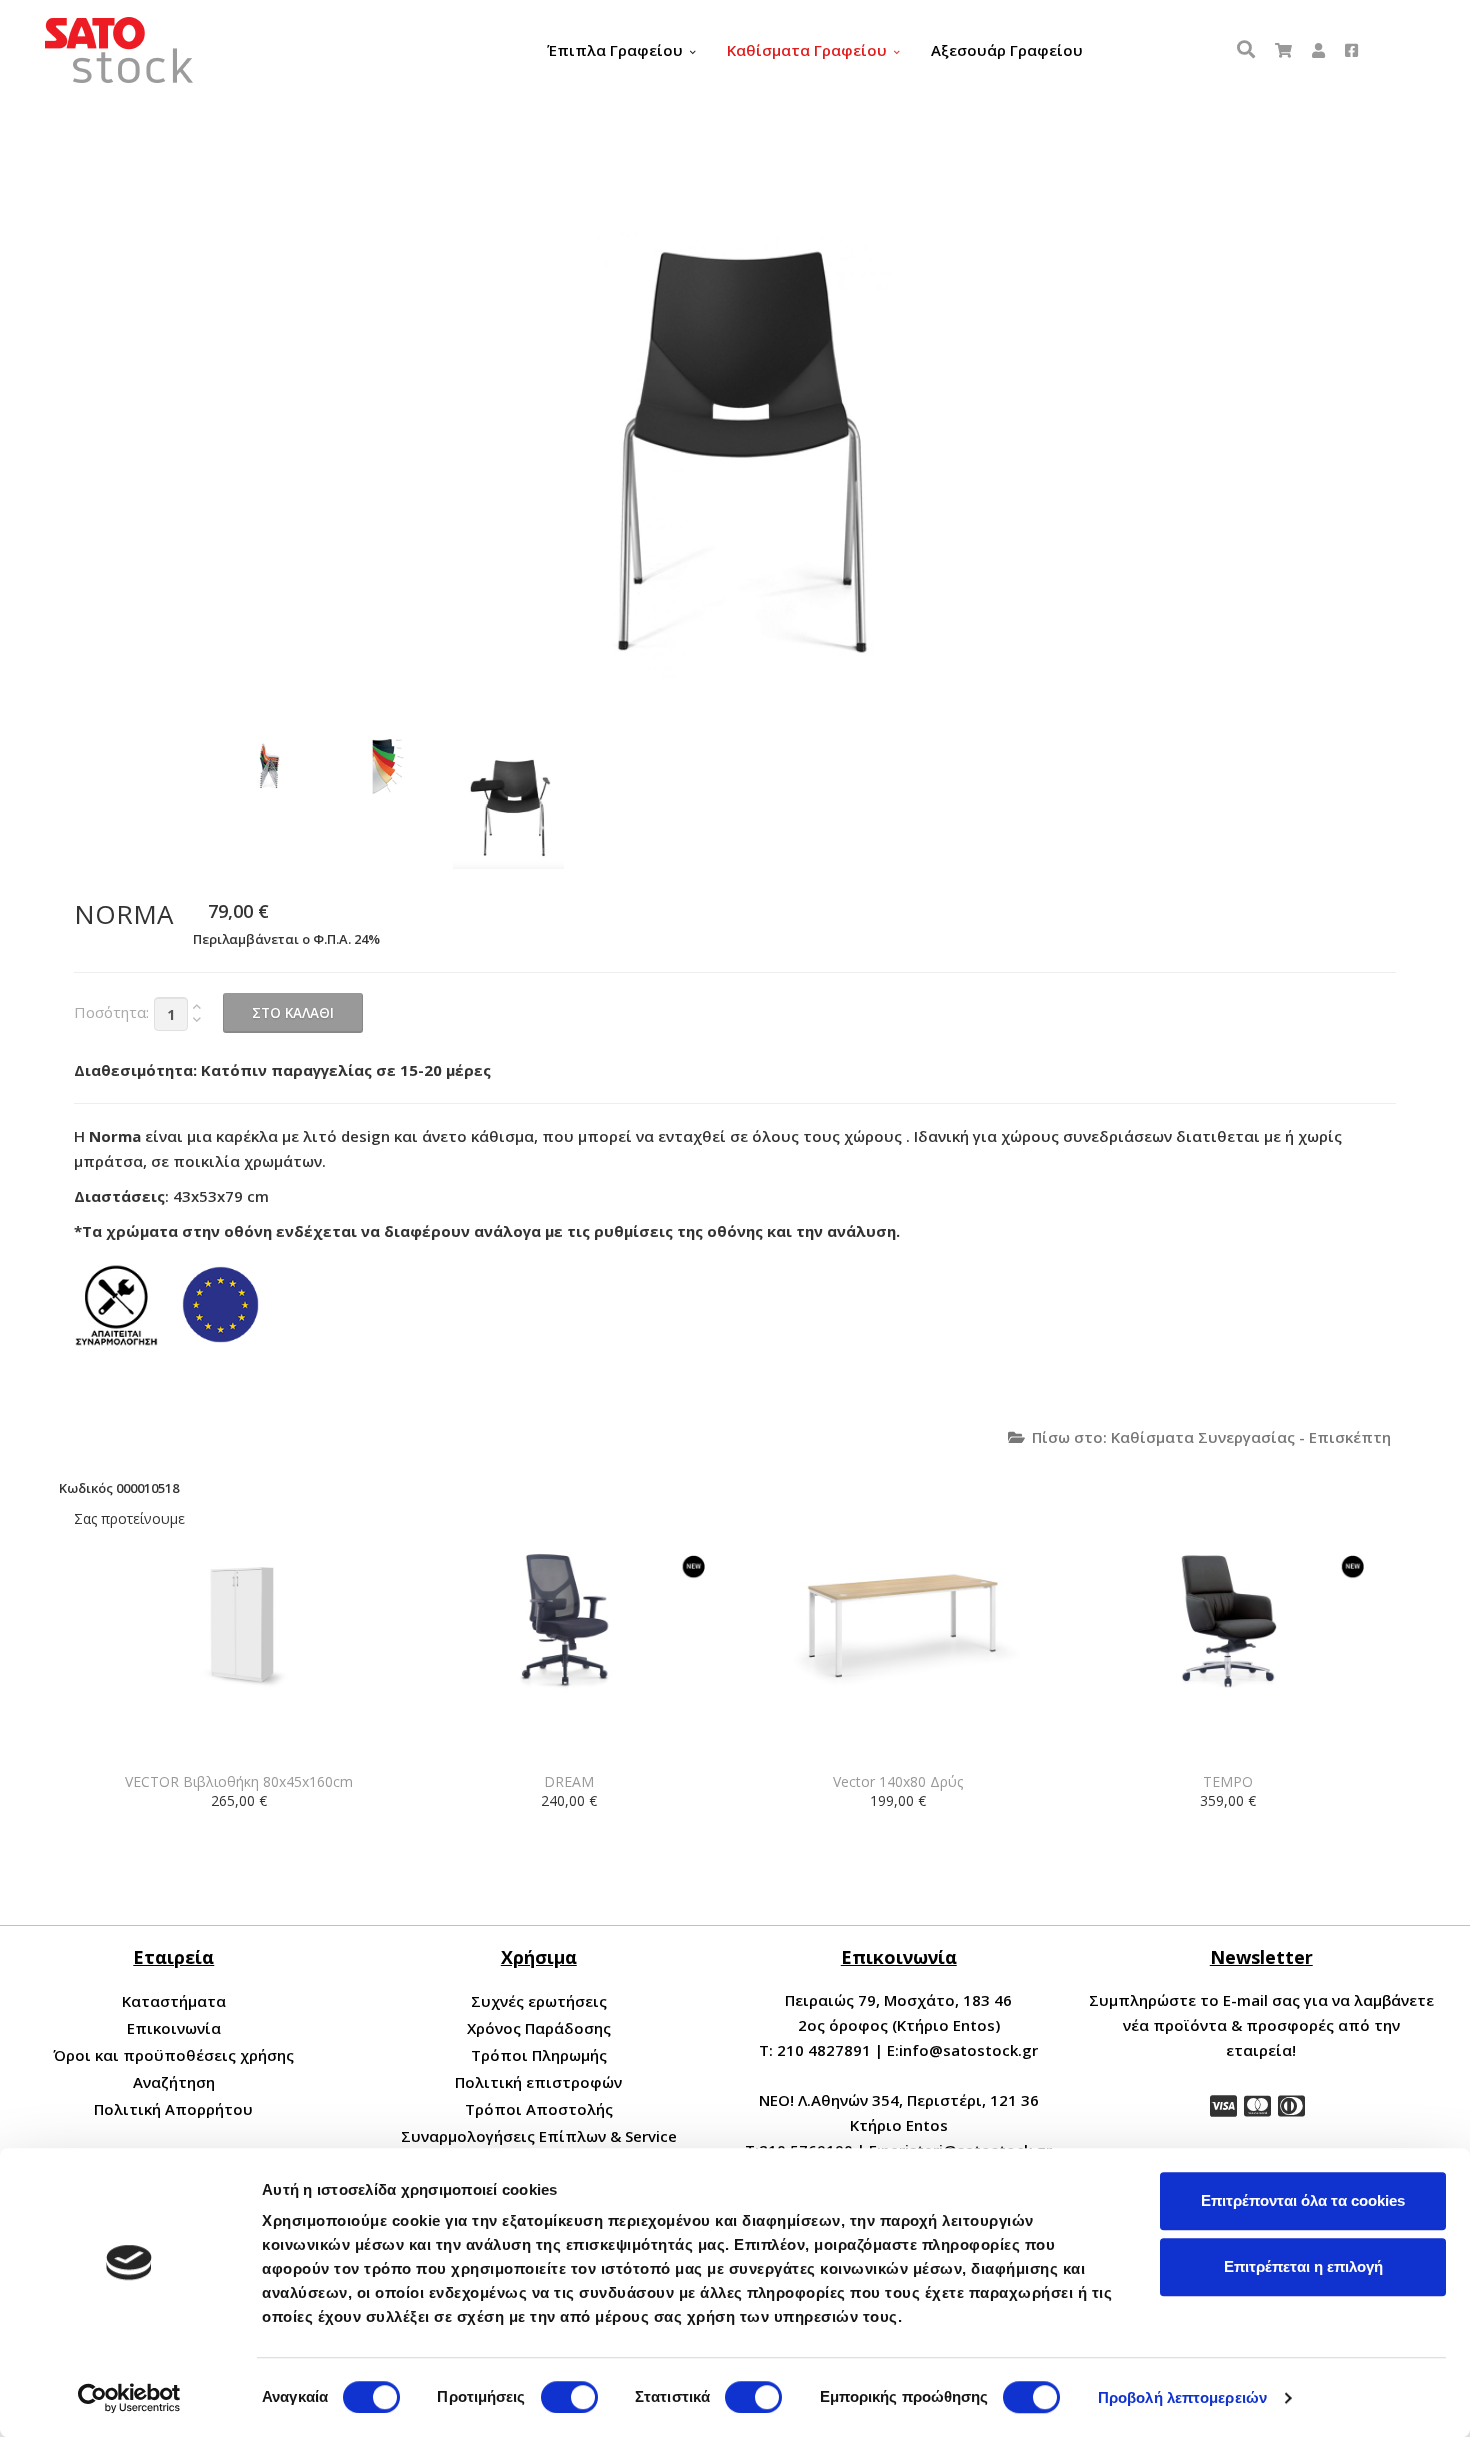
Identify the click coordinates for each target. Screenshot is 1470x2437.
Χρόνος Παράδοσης (539, 2028)
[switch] (569, 2397)
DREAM (569, 1781)
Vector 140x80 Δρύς (898, 1781)
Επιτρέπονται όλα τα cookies (1303, 2200)
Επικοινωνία (174, 2028)
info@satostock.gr (968, 2050)
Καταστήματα (174, 2001)
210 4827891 (824, 2050)
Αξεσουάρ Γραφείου (1007, 50)
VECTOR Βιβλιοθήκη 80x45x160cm (239, 1781)
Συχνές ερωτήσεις (539, 2001)
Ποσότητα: (111, 1012)
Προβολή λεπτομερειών (1182, 2397)
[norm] (265, 767)
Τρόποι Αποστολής (539, 2109)
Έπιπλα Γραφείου (615, 50)
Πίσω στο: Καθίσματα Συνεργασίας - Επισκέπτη (1211, 1437)
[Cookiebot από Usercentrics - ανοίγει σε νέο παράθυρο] (129, 2398)
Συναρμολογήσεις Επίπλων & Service (539, 2136)
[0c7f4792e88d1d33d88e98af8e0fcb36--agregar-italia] (508, 804)
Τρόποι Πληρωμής (539, 2055)
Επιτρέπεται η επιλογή (1303, 2266)
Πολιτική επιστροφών (538, 2082)
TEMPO (1228, 1781)
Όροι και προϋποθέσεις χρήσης (173, 2055)
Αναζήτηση (174, 2082)
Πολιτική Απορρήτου (173, 2109)
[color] (387, 767)
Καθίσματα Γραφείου (807, 50)
